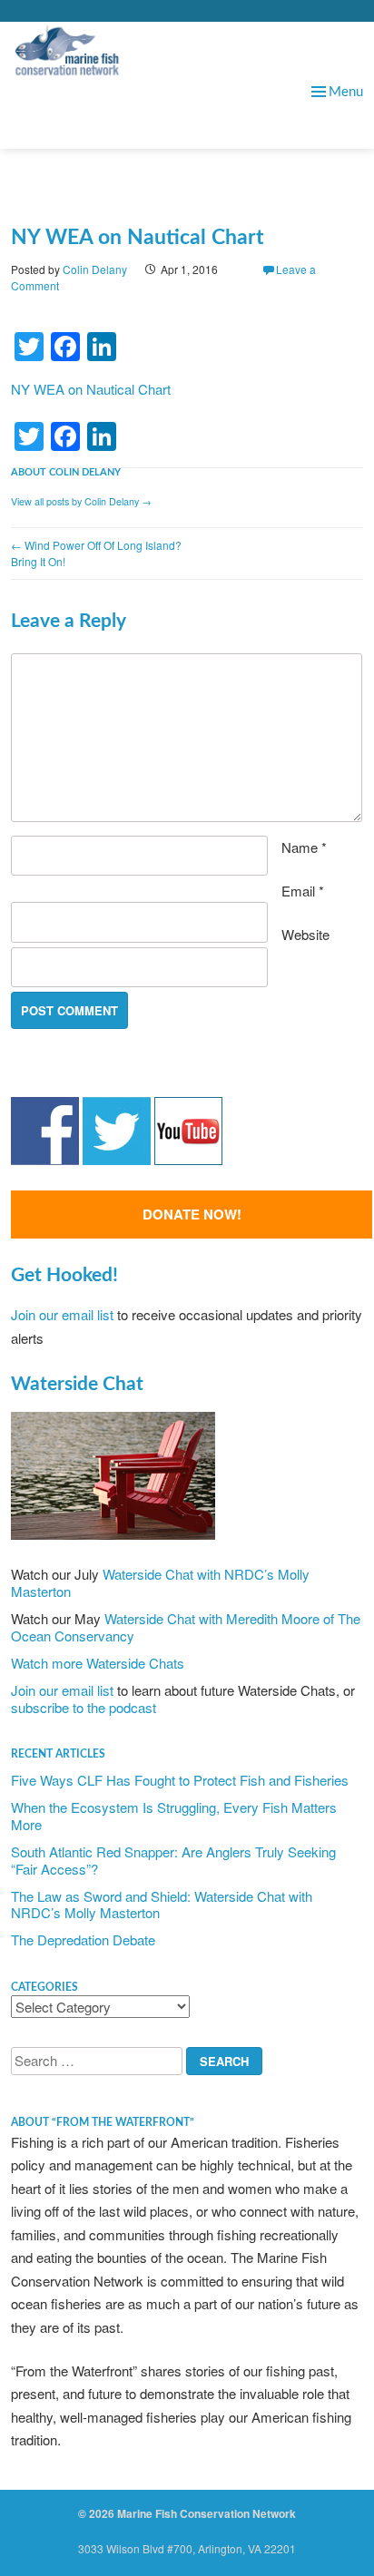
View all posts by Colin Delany (81, 501)
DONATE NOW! (192, 1214)
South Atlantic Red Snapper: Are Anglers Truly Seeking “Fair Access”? (173, 1860)
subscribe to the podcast (84, 1707)
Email (303, 891)
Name (304, 847)
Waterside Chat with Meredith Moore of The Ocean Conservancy (186, 1627)
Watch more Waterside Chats (98, 1663)
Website (305, 934)
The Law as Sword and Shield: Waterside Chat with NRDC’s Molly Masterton (162, 1905)
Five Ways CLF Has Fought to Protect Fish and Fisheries (180, 1780)
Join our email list (62, 1314)
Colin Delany (95, 269)
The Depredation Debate (83, 1939)
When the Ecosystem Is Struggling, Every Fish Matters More (174, 1816)
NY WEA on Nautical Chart (91, 389)
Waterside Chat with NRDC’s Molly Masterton (160, 1582)
